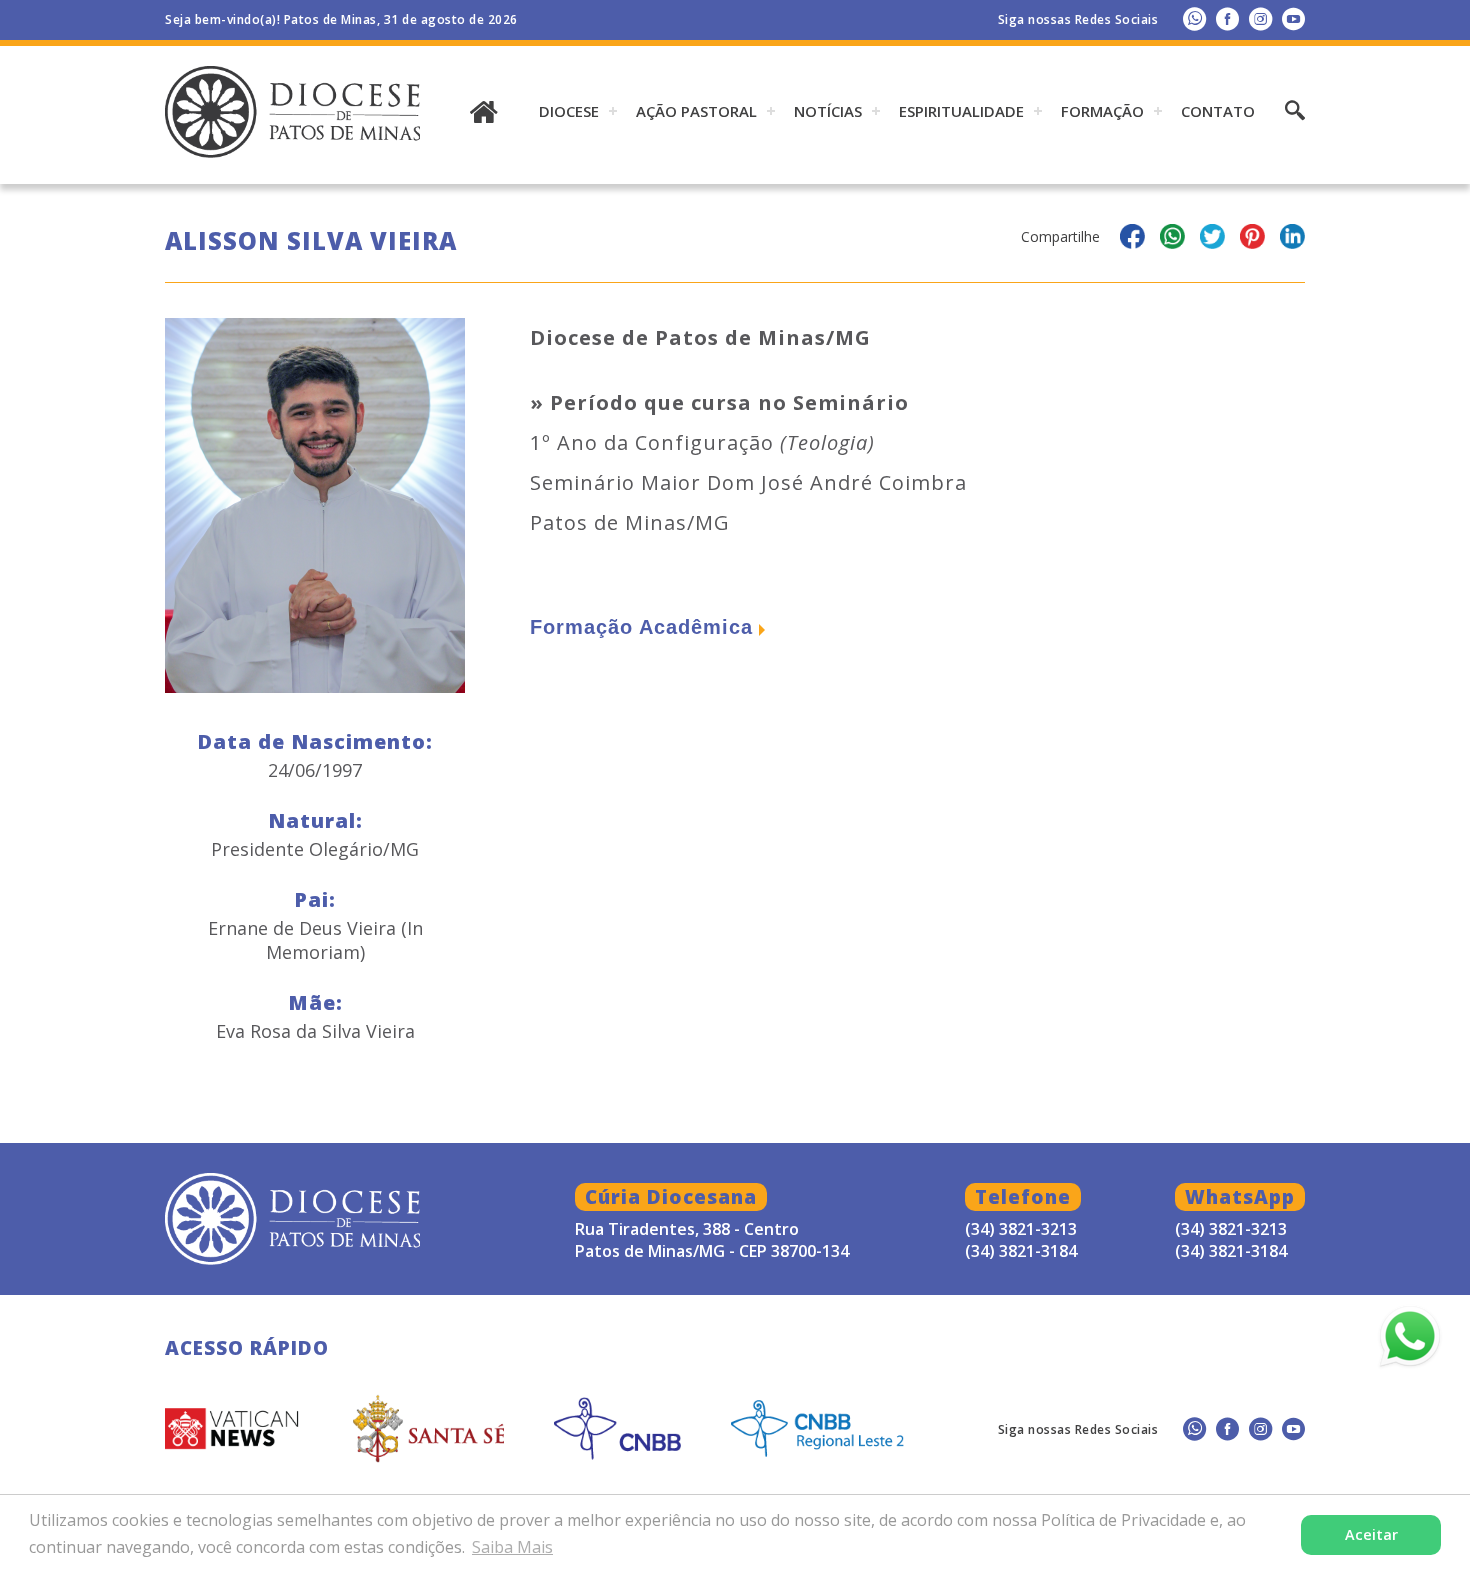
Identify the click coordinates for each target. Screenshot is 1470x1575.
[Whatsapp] (1194, 18)
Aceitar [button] (1371, 1534)
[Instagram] (1260, 18)
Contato (1218, 111)
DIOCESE (569, 111)
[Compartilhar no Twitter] (1212, 239)
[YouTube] (1293, 18)
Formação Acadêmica (641, 627)
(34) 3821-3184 (1231, 1251)
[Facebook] (1227, 18)
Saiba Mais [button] (512, 1547)
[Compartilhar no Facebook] (1132, 239)
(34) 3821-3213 (1231, 1229)
